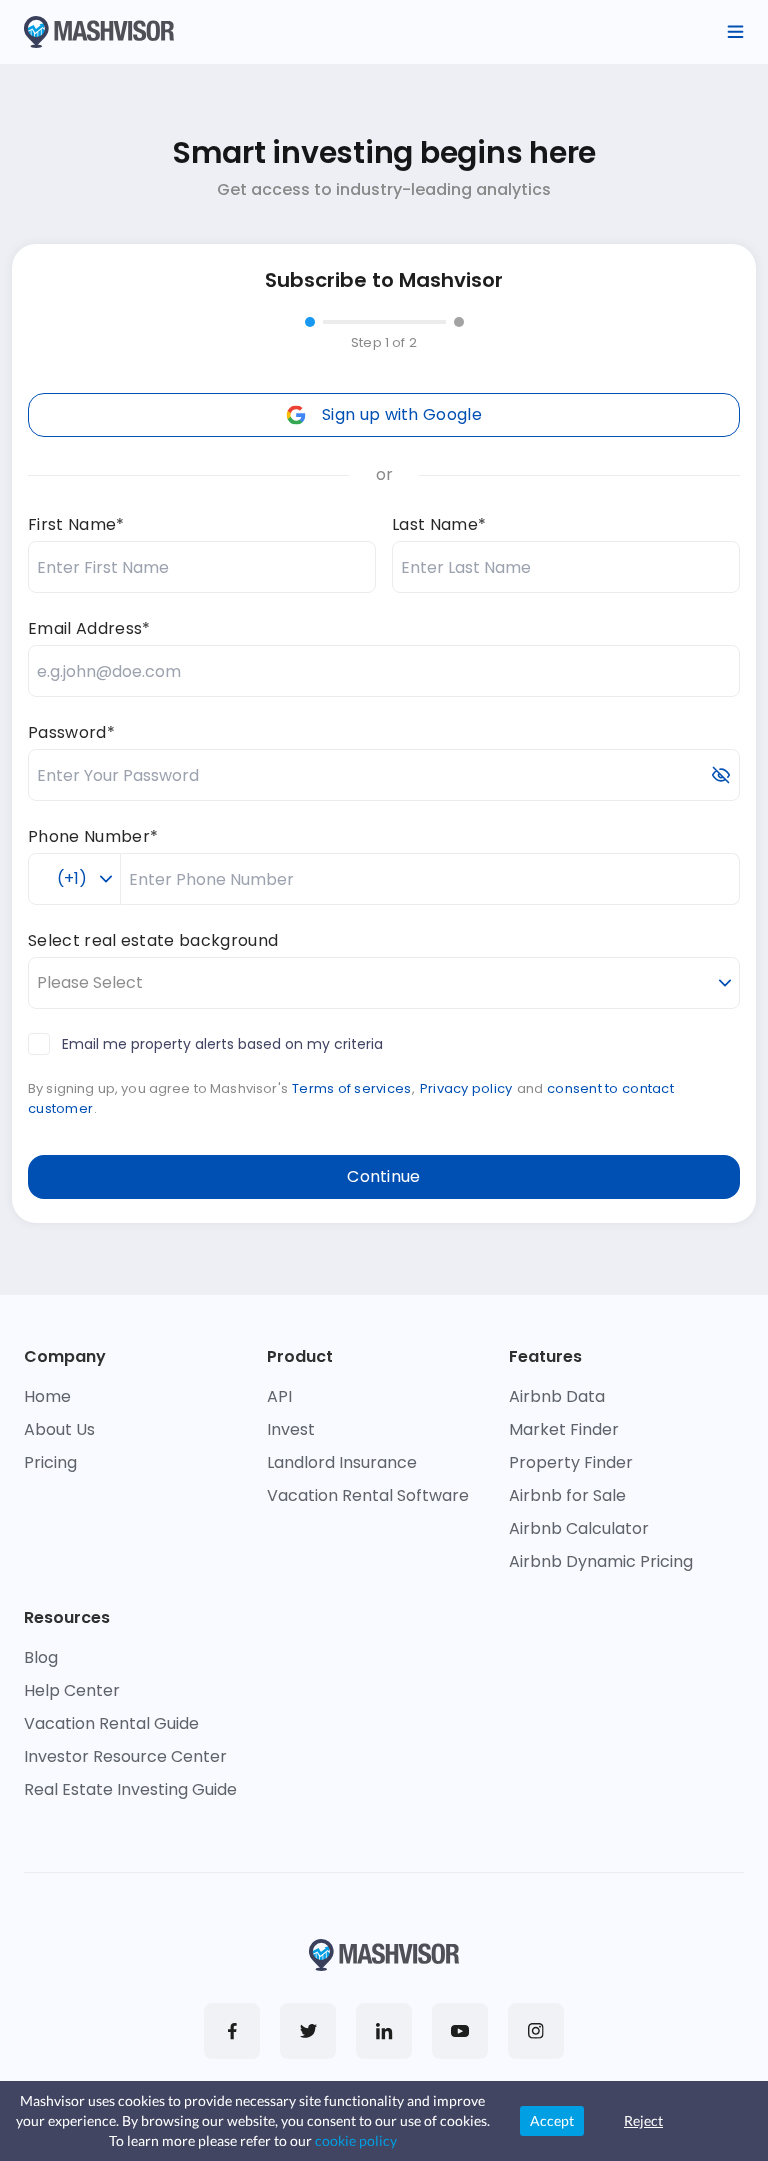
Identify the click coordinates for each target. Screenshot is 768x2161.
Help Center (72, 1690)
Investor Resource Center (125, 1756)
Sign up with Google (402, 414)
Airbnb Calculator (579, 1528)
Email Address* (89, 628)
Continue (384, 1176)
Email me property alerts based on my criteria (222, 1044)
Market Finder (564, 1429)
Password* (71, 732)
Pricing (50, 1462)
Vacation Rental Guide (111, 1723)
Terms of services (351, 1088)
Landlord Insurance (342, 1462)
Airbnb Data (557, 1396)
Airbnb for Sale (567, 1495)
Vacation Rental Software (368, 1495)
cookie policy (356, 2140)
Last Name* (439, 524)
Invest (291, 1429)
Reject (643, 2120)
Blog (41, 1657)
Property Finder (571, 1462)
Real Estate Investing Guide (130, 1789)
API (279, 1396)
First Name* (76, 524)
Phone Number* (93, 836)
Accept (552, 2120)
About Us (59, 1429)
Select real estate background (153, 940)
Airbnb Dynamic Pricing (601, 1561)
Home (47, 1396)
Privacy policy (466, 1088)
